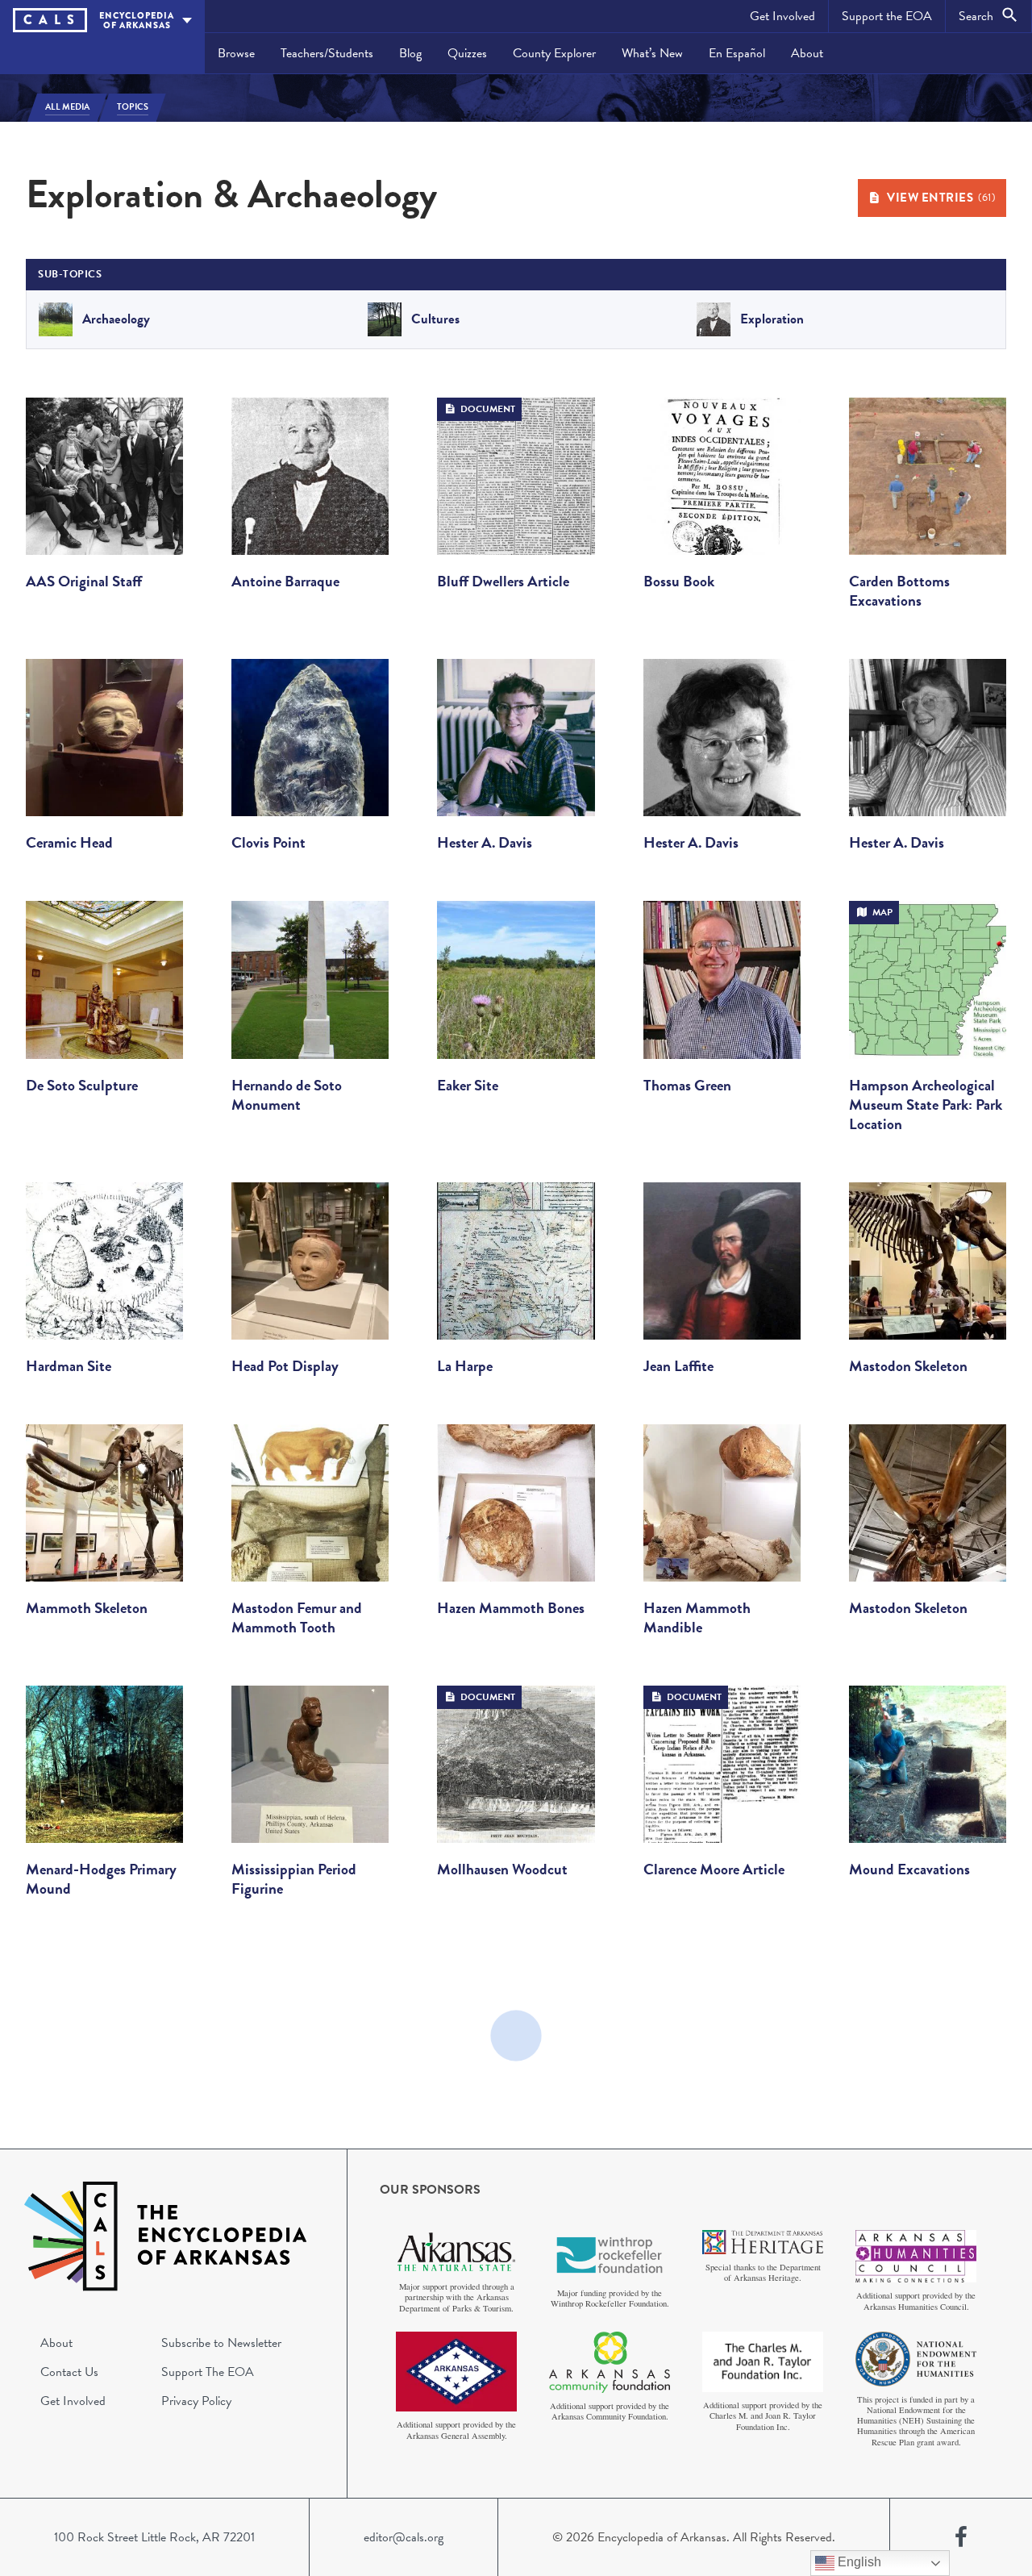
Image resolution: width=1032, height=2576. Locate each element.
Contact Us (69, 2372)
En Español (737, 53)
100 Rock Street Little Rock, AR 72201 (154, 2537)
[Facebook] (961, 2537)
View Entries (941, 198)
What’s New (652, 53)
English (858, 2562)
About (807, 53)
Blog (410, 53)
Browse (236, 53)
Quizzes (467, 53)
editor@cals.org (404, 2537)
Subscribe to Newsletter (221, 2343)
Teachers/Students (327, 53)
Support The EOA (208, 2372)
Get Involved (782, 16)
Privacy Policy (196, 2401)
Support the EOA (887, 16)
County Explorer (554, 53)
